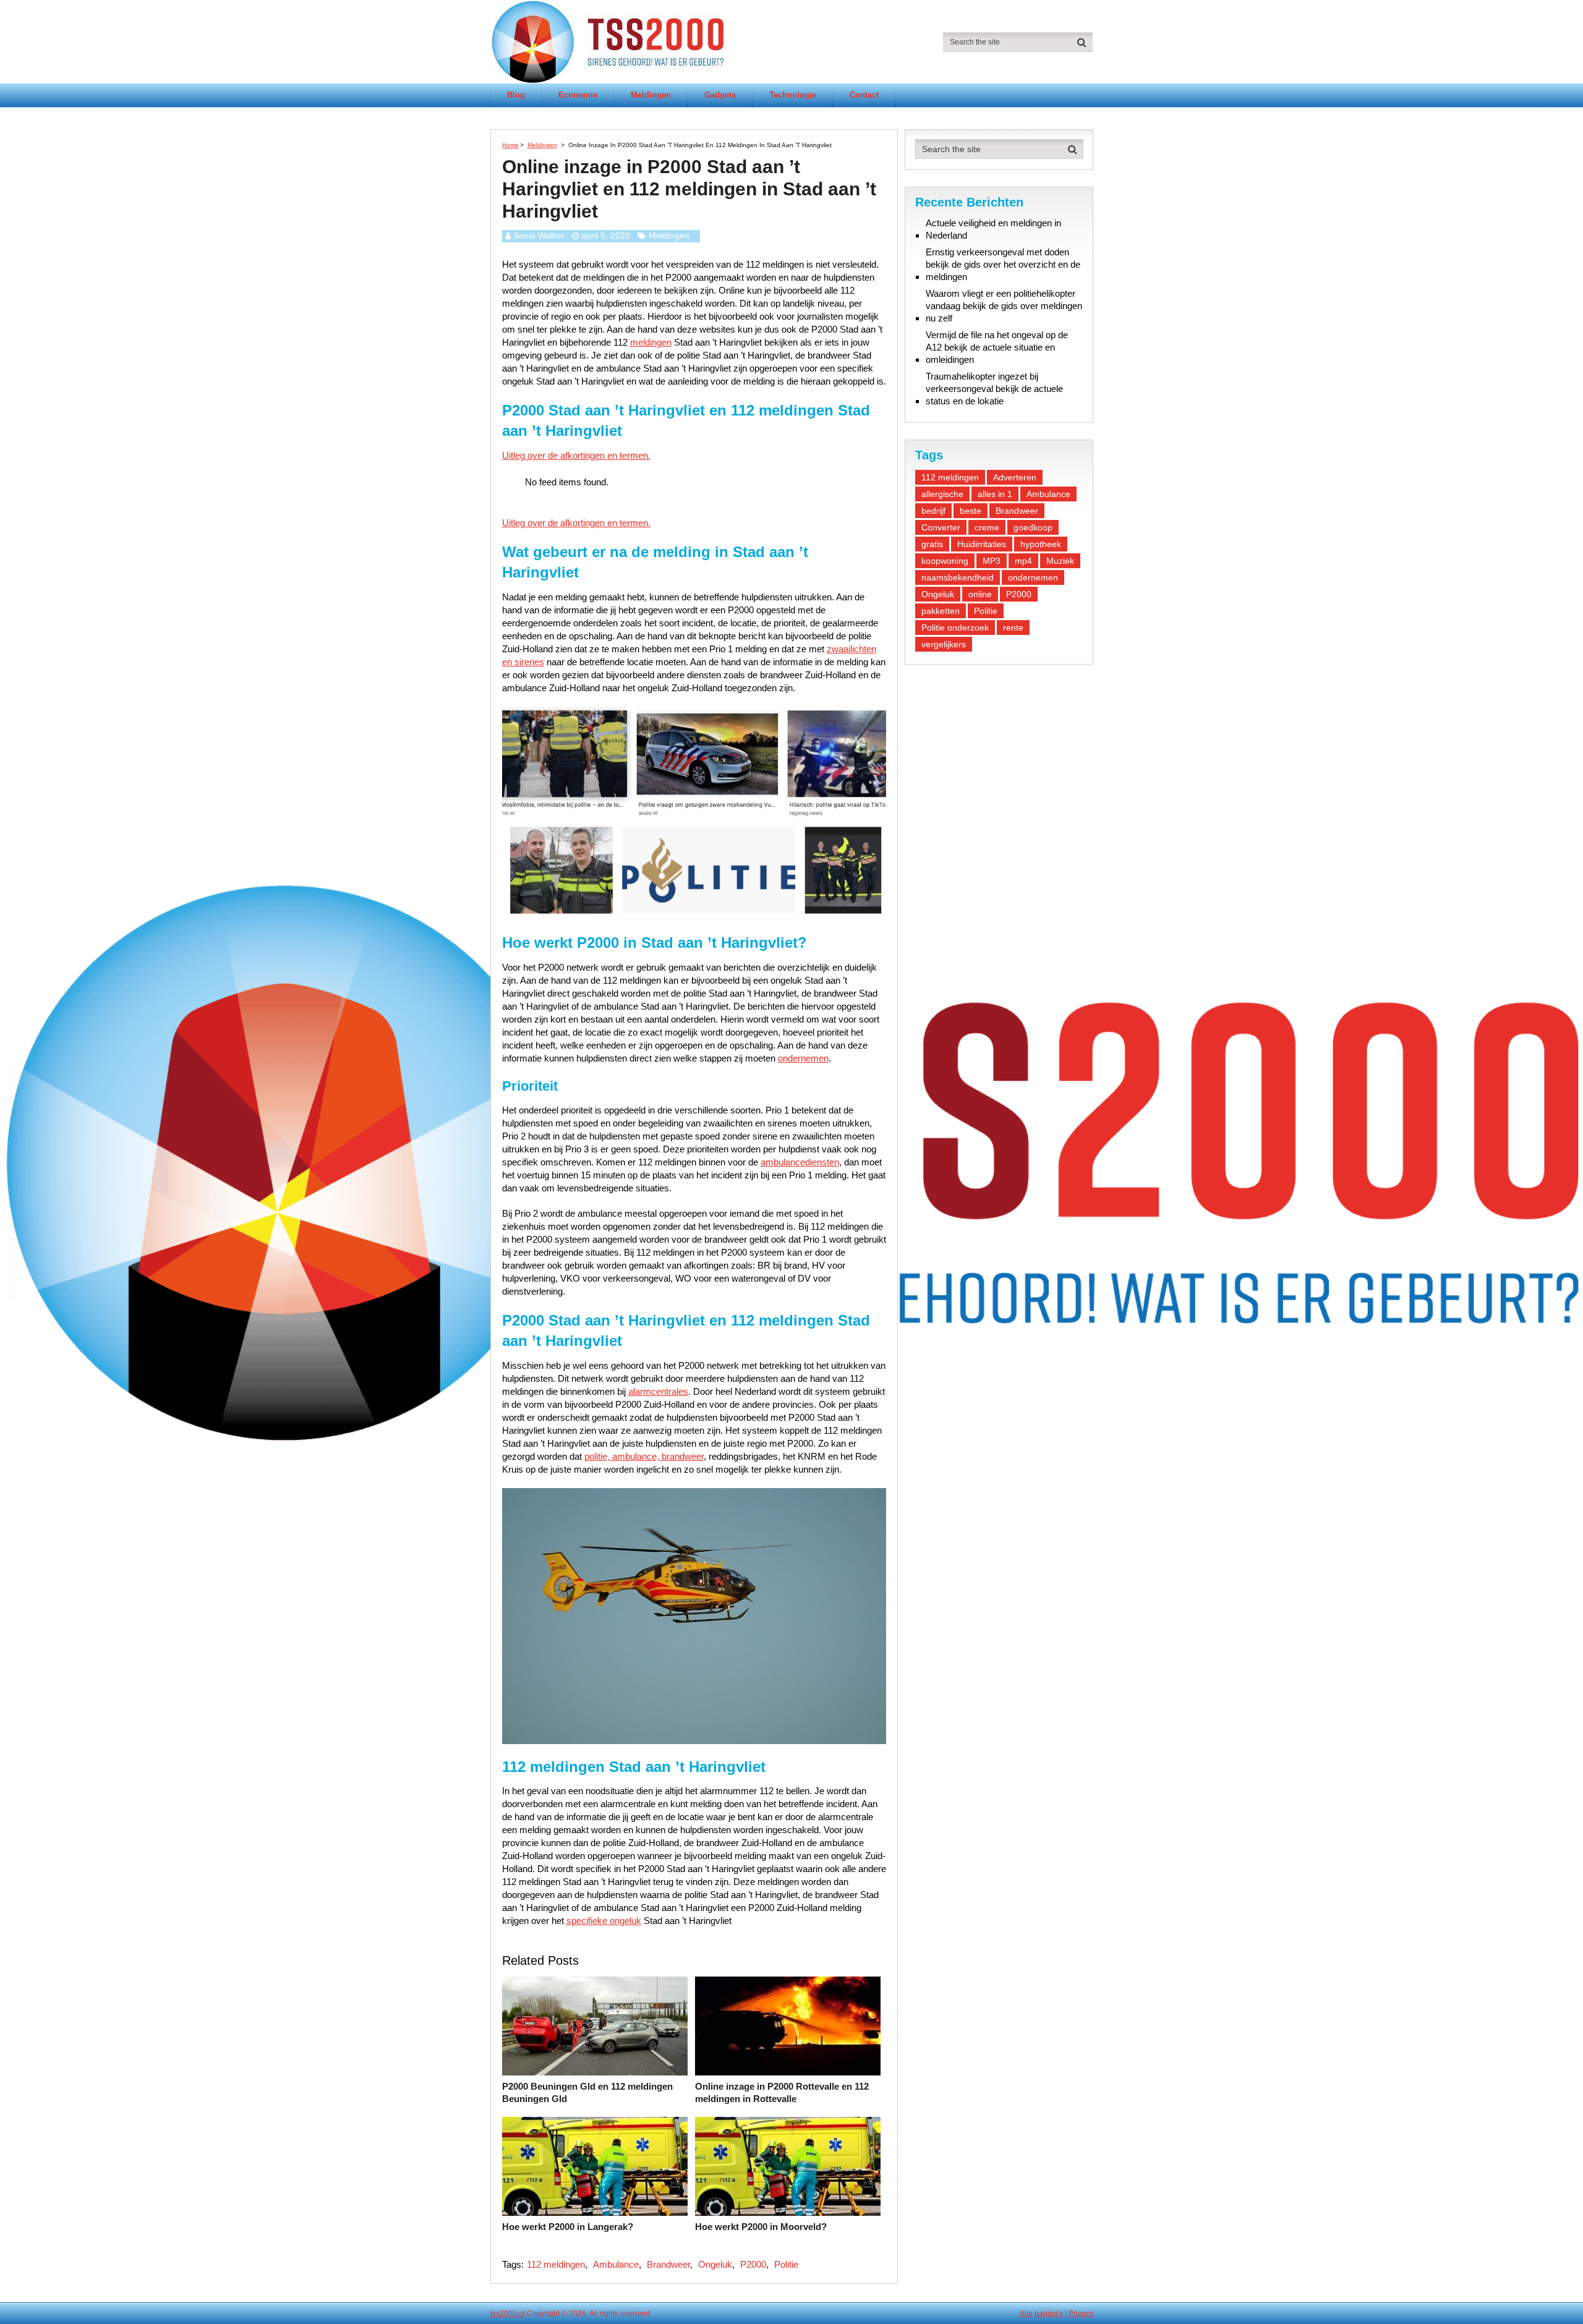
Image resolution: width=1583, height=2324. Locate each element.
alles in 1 (995, 494)
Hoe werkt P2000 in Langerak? (568, 2227)
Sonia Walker (539, 236)
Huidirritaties (982, 544)
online (980, 594)
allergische (942, 494)
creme (987, 527)
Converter (941, 527)
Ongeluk (715, 2264)
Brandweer (668, 2264)
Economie (578, 95)
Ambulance (616, 2264)
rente (1013, 628)
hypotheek (1041, 544)
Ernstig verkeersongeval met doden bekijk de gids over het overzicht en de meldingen (1003, 264)
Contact (864, 95)
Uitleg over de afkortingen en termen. (576, 455)
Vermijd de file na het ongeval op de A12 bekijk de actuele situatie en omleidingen (997, 347)
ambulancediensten (800, 1162)
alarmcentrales (658, 1391)
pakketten (941, 611)
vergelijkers (944, 644)
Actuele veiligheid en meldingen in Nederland (993, 229)
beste (971, 511)
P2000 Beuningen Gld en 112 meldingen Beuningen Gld (587, 2092)
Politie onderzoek (955, 628)
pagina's (1049, 2313)
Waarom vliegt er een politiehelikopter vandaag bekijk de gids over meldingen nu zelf (1004, 306)
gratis (932, 544)
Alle (1026, 2313)
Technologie (793, 95)
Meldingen (651, 95)
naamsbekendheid (958, 577)
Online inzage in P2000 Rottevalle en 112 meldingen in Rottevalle (782, 2092)
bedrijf (933, 511)
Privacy (1081, 2313)
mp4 (1023, 561)
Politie (786, 2264)
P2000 (753, 2264)
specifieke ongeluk (604, 1921)
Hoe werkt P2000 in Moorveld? (761, 2227)
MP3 (992, 561)
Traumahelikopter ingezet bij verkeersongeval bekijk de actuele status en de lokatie (994, 389)
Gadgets (720, 95)
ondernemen (803, 1058)
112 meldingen (556, 2264)
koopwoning (945, 561)
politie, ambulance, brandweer (644, 1456)
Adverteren (1015, 477)
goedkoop (1033, 527)
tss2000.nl (508, 2313)
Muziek (1060, 561)
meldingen (651, 342)
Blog (516, 95)
